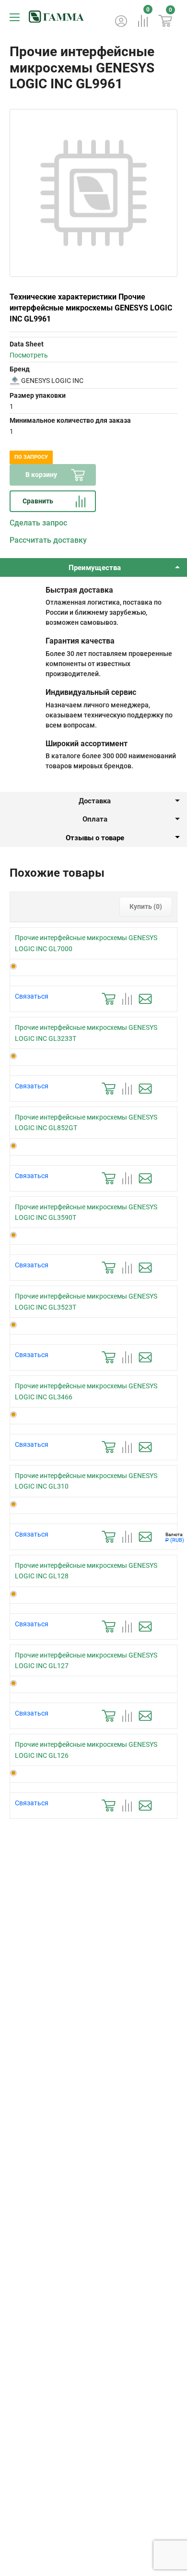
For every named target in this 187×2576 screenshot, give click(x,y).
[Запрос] (145, 999)
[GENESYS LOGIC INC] (15, 381)
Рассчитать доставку (48, 540)
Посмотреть (29, 355)
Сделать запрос (38, 523)
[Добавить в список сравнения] (127, 999)
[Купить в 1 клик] (109, 999)
